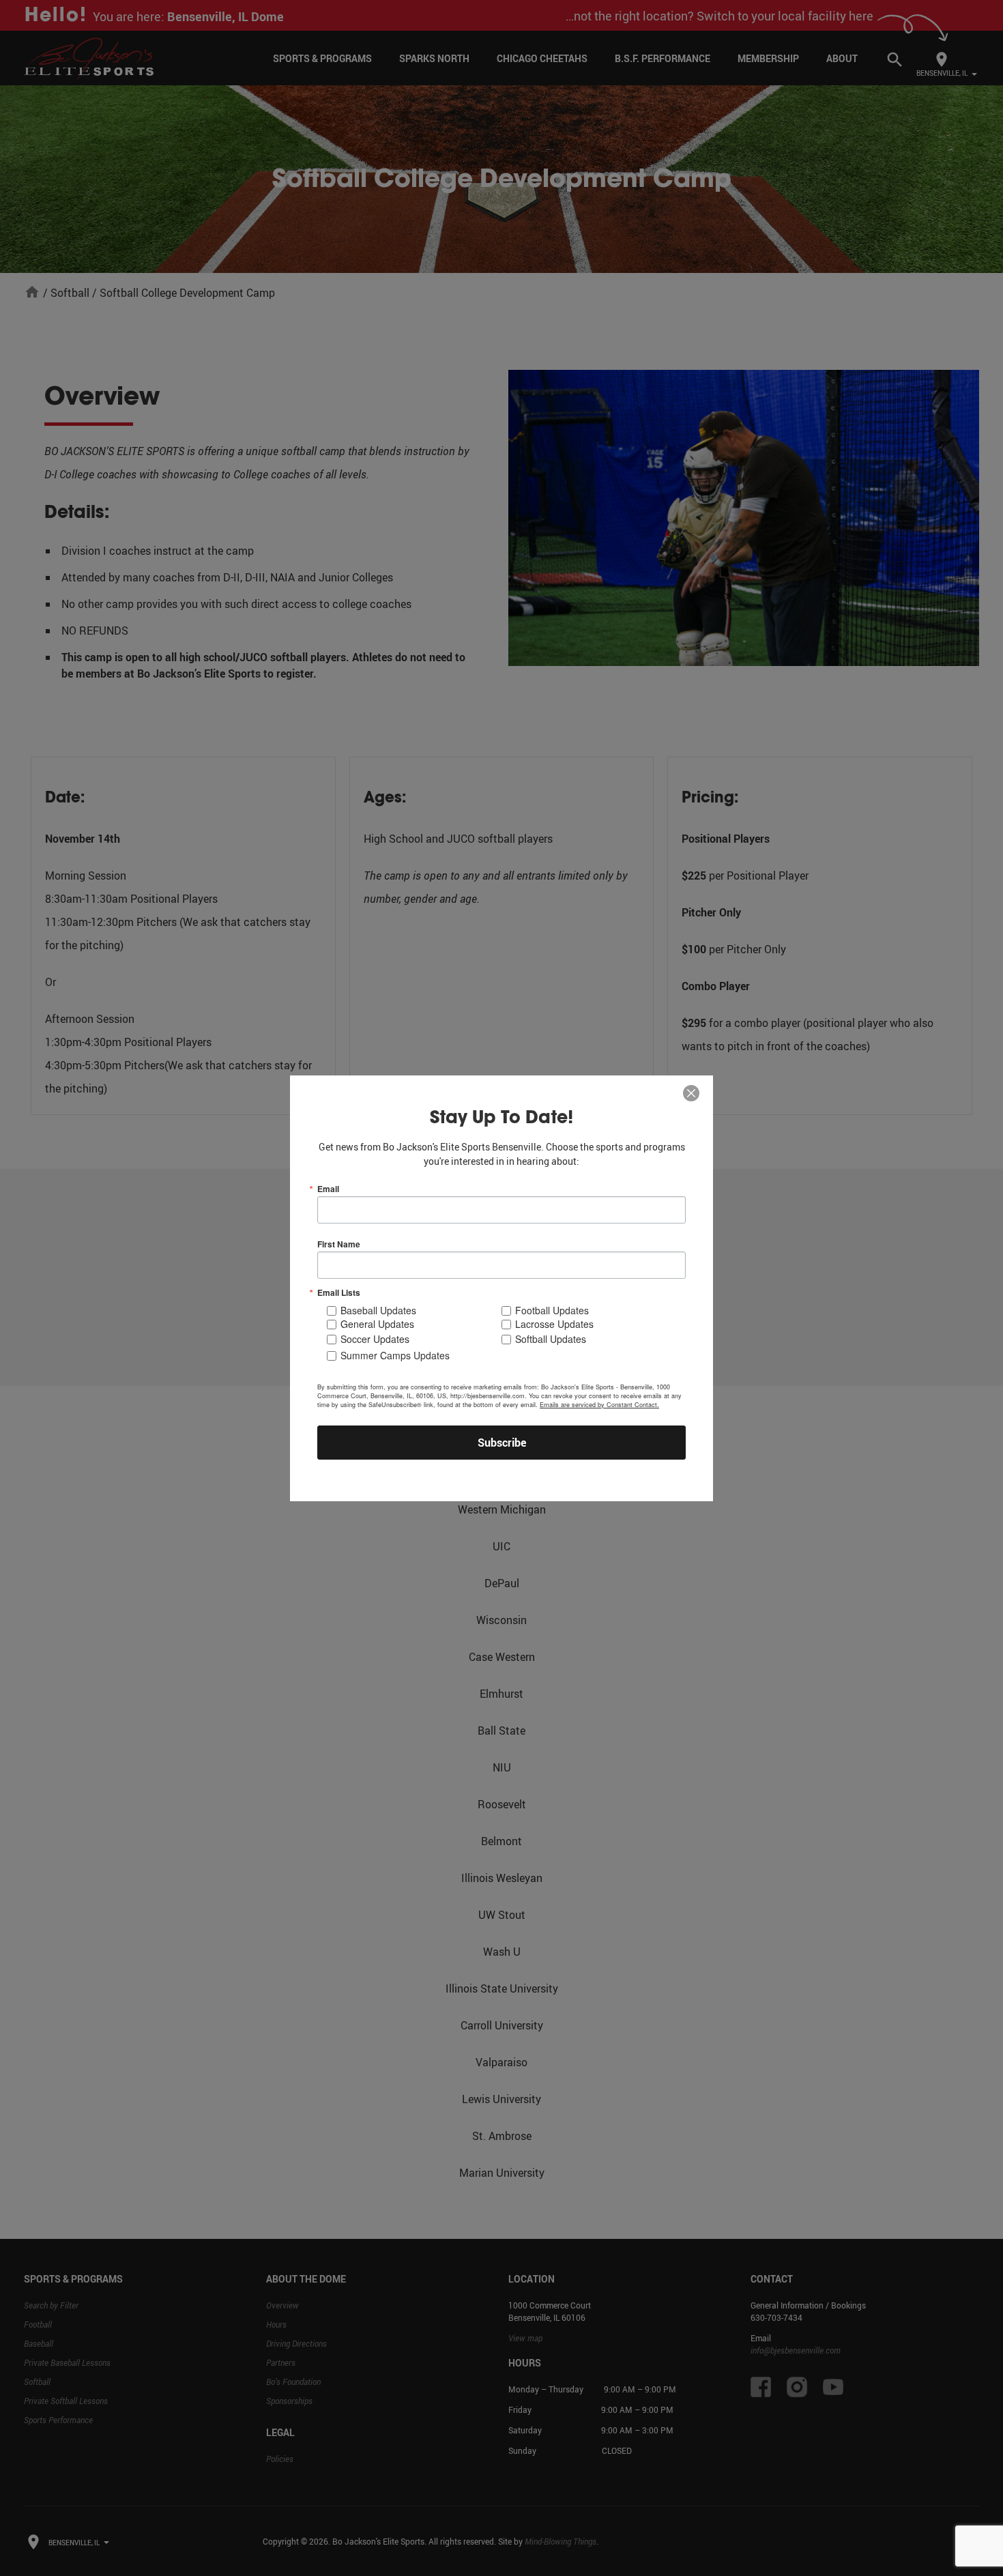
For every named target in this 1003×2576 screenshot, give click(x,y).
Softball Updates (551, 1339)
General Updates (377, 1324)
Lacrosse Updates (554, 1324)
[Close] (691, 1094)
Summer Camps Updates (395, 1355)
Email (328, 1189)
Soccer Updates (375, 1339)
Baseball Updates (378, 1310)
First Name (339, 1244)
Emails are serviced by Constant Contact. (599, 1405)
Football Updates (552, 1310)
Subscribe (502, 1443)
